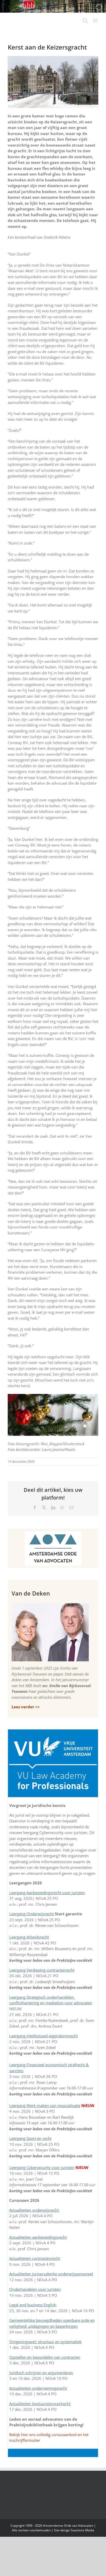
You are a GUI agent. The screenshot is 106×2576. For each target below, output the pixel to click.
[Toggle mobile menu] (96, 21)
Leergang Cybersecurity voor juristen (42, 2167)
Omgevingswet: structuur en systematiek (45, 2342)
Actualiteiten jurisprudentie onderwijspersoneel (51, 2274)
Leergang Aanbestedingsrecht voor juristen (47, 1893)
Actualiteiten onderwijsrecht (34, 2210)
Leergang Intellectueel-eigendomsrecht (43, 2036)
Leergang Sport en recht (30, 2138)
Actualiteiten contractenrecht (35, 2258)
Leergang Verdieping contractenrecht (42, 1970)
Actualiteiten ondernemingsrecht (38, 2388)
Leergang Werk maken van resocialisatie (45, 2106)
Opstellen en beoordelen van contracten (45, 2357)
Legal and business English (33, 2305)
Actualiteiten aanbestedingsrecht (38, 2237)
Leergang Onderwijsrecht (32, 1914)
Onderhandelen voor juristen (35, 2289)
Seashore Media (82, 2530)
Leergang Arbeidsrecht (29, 1937)
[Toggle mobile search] (85, 21)
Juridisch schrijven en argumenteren (41, 2373)
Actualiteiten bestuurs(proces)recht (40, 2404)
